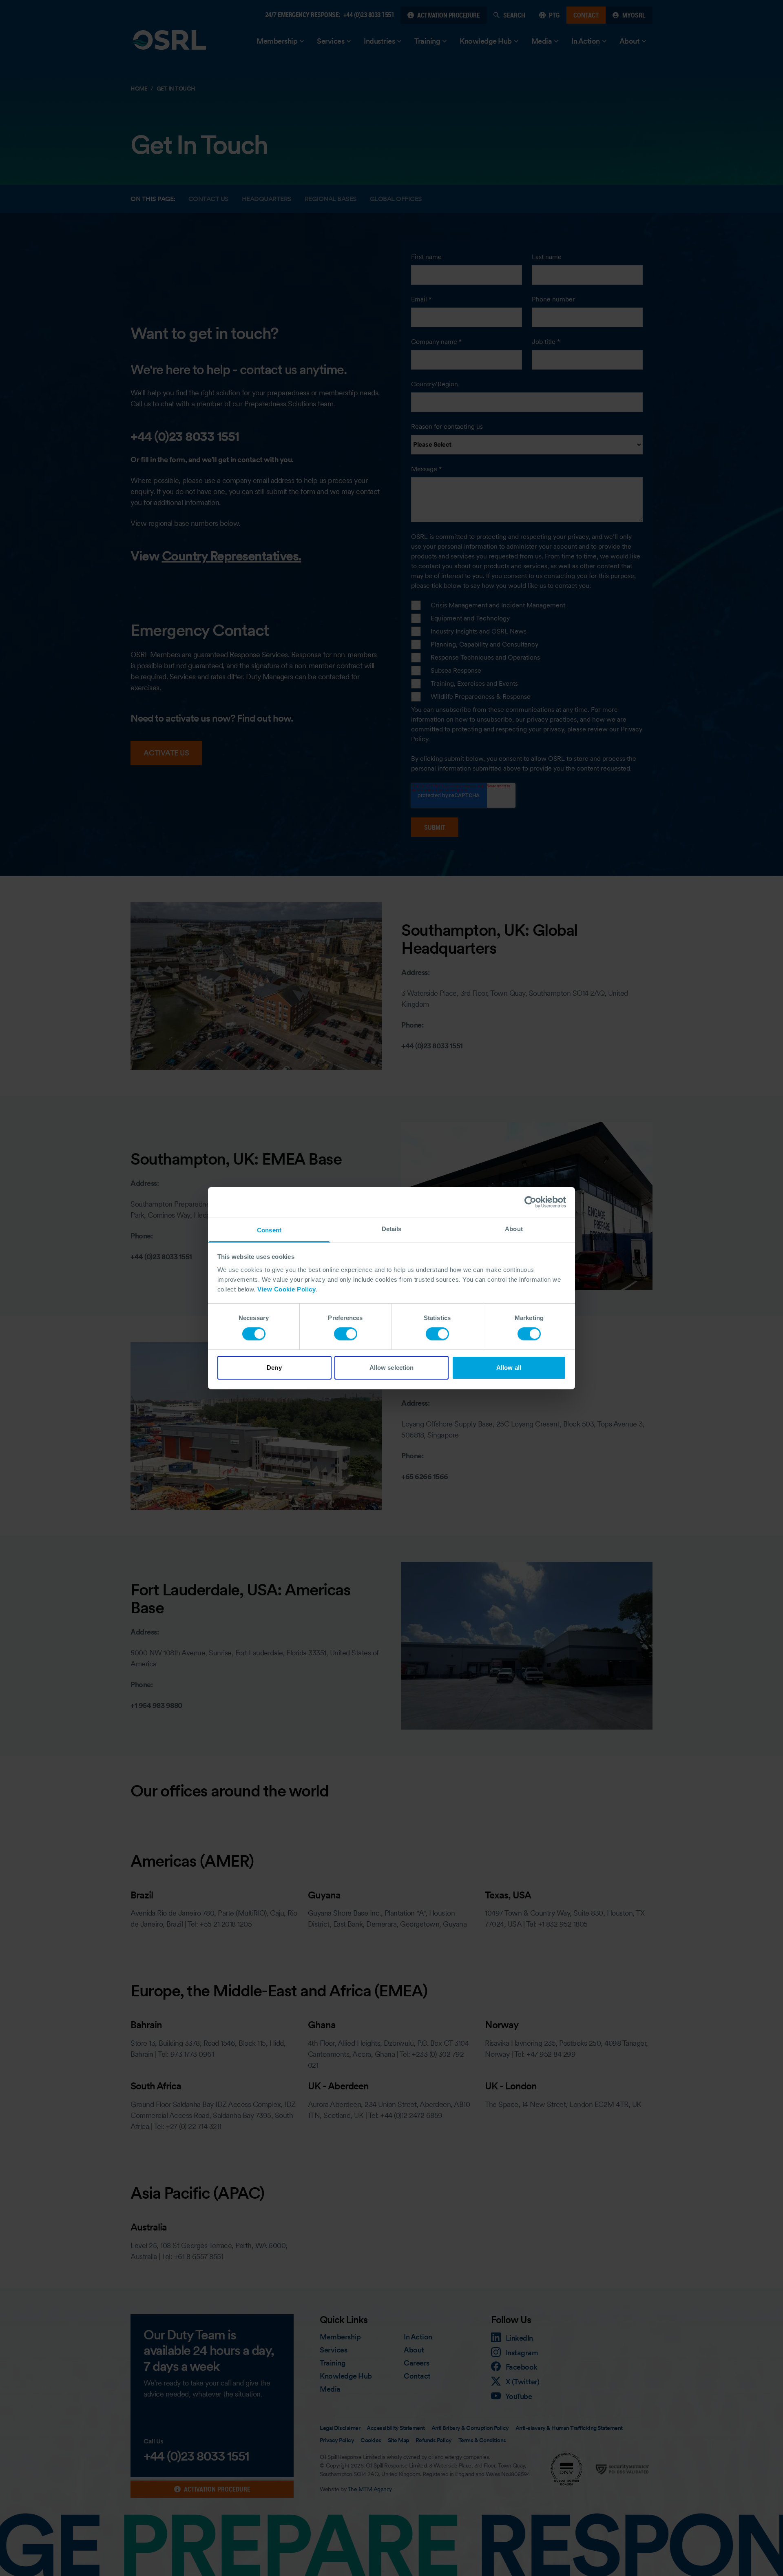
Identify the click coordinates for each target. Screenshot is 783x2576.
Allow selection (392, 1368)
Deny (274, 1368)
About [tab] (514, 1228)
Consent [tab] (269, 1230)
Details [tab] (392, 1228)
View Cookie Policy (286, 1289)
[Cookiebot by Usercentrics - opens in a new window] (530, 1202)
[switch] (346, 1334)
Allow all (509, 1368)
